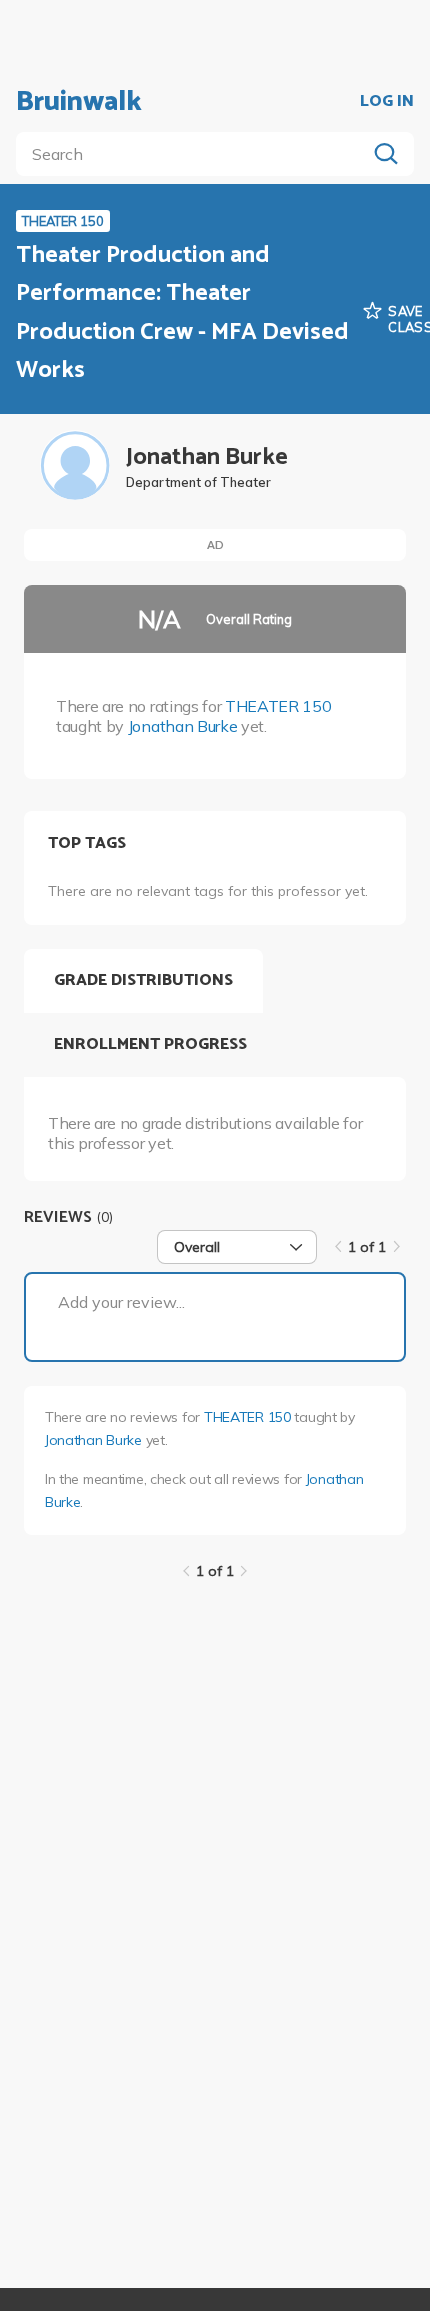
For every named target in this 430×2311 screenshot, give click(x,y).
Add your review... (121, 1302)
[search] (195, 154)
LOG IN (387, 102)
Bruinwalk (79, 102)
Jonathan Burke (183, 726)
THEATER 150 (278, 706)
